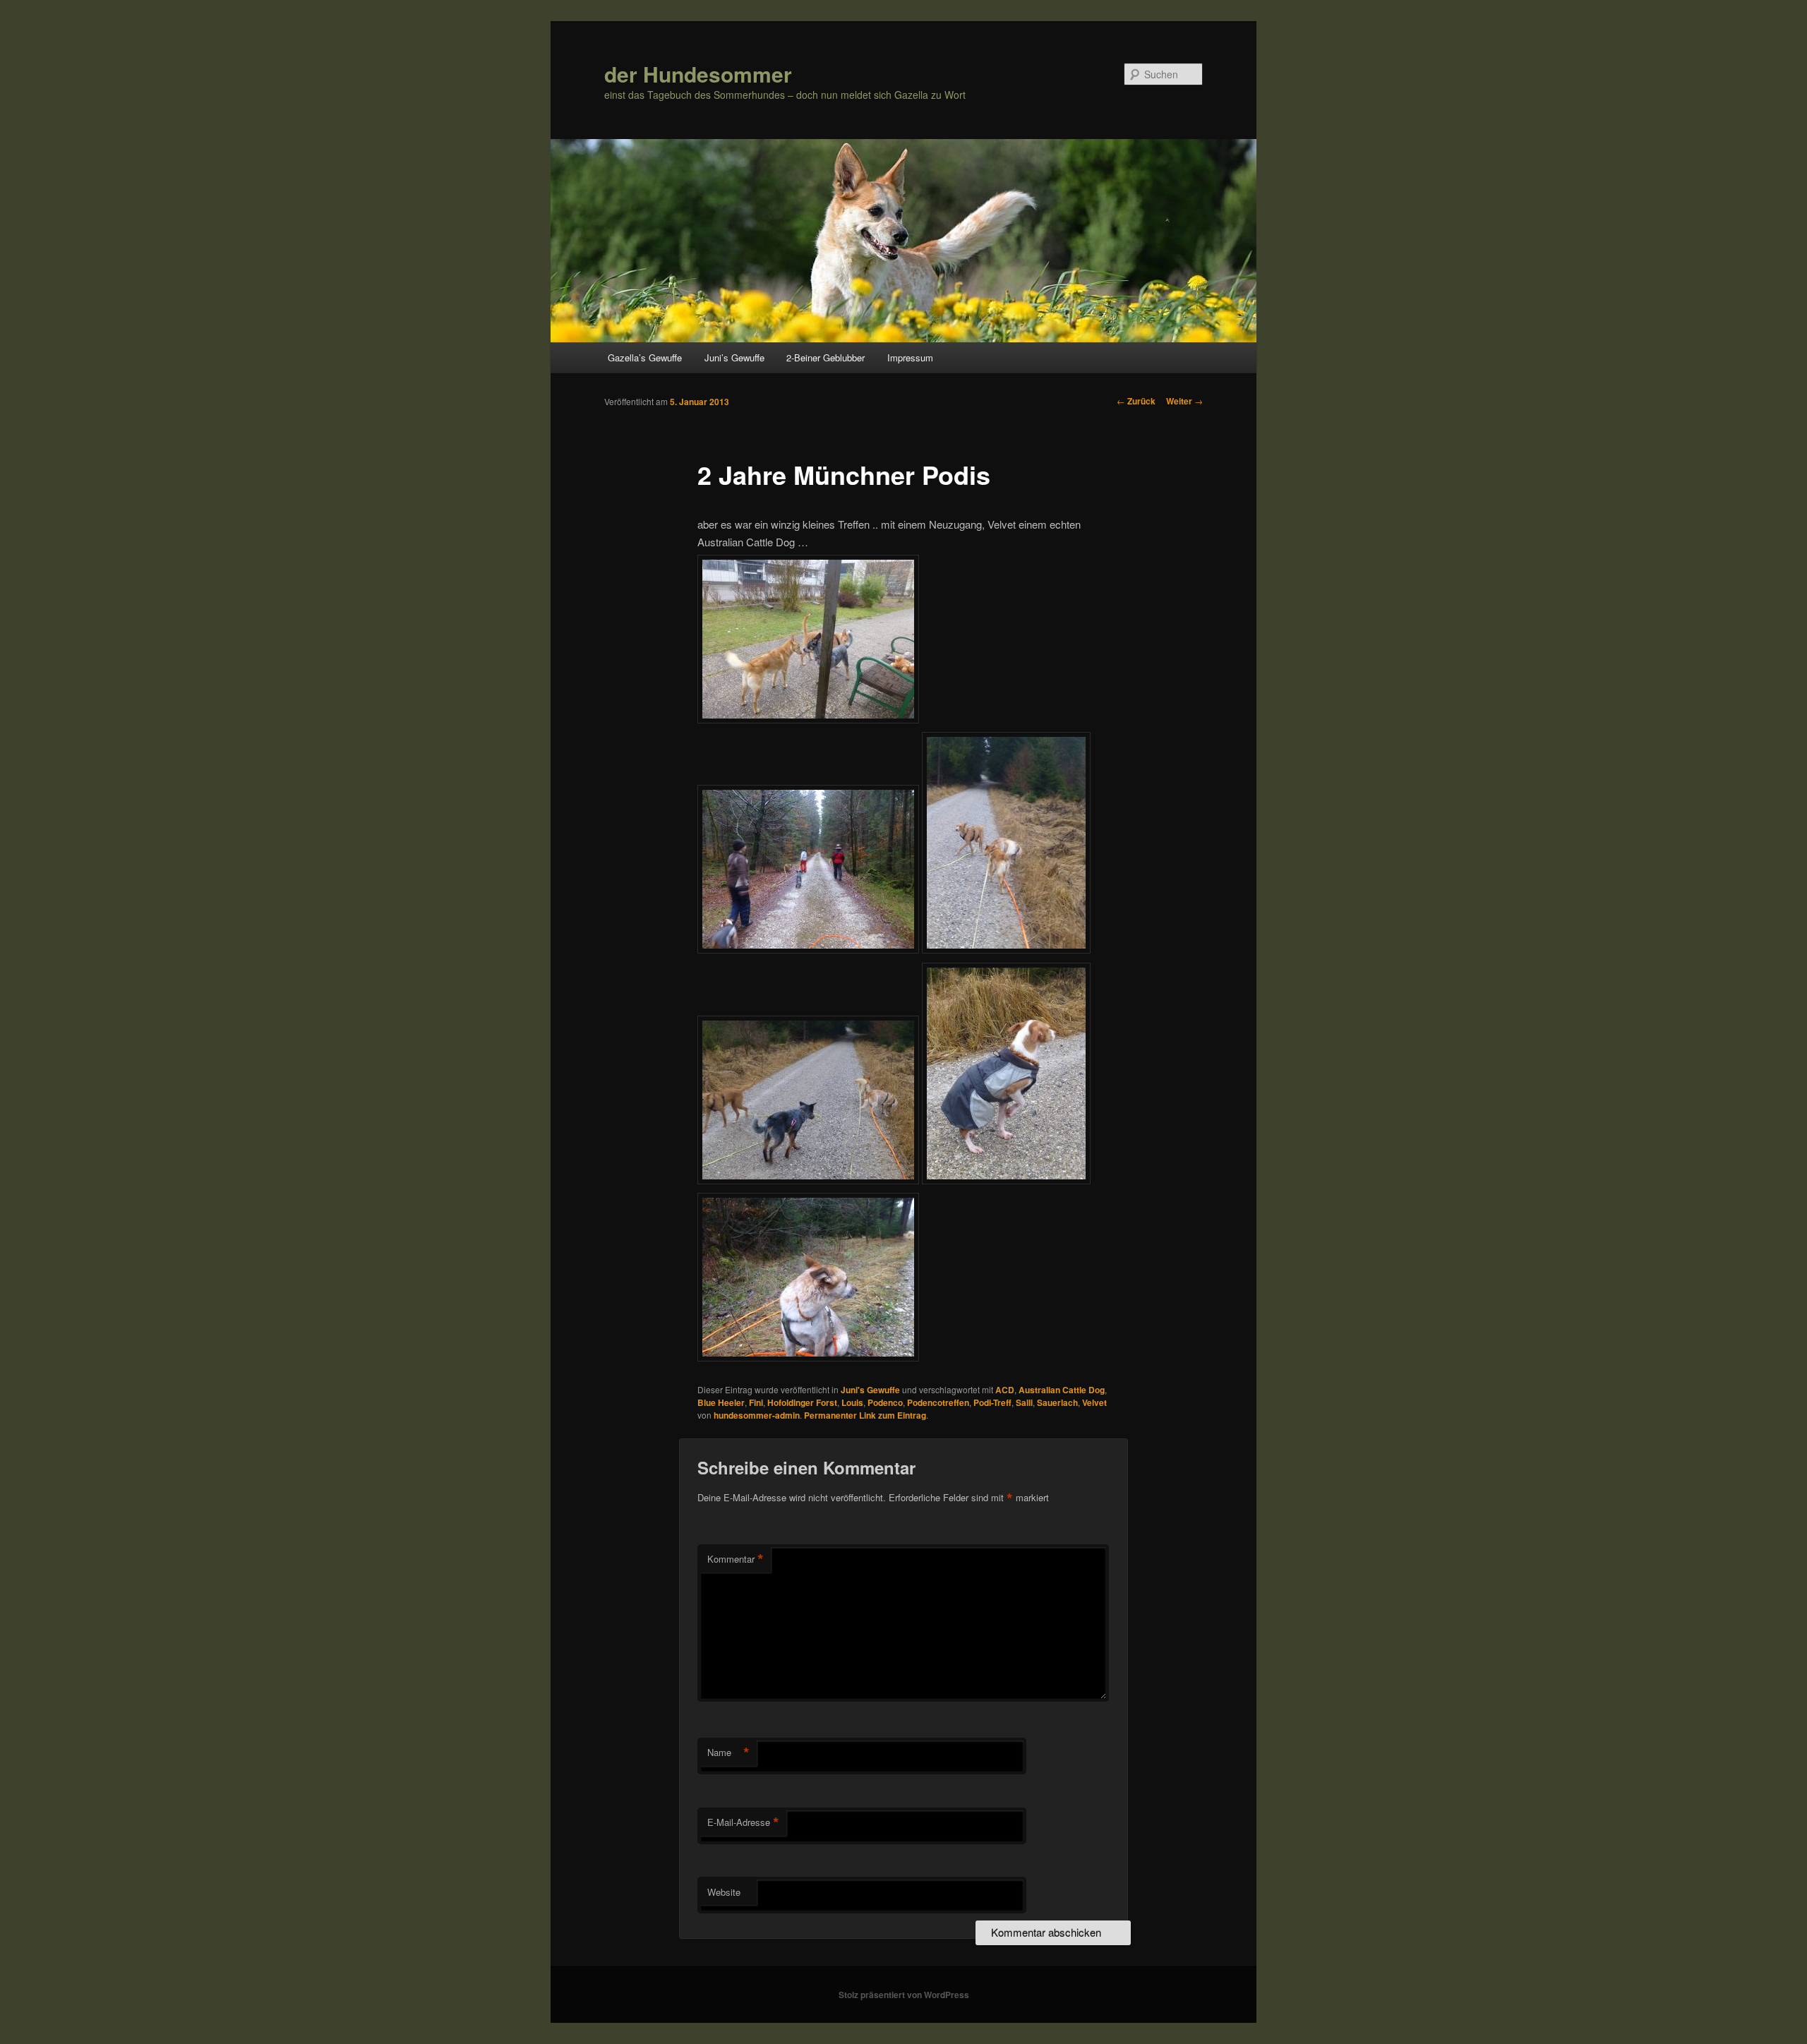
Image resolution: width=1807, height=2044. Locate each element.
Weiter (1184, 401)
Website (724, 1892)
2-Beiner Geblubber (826, 357)
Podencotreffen (938, 1402)
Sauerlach (1057, 1402)
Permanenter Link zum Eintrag (865, 1415)
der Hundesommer (698, 74)
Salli (1024, 1402)
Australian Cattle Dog (1062, 1390)
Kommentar (736, 1559)
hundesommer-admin (757, 1415)
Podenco (885, 1402)
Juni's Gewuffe (870, 1390)
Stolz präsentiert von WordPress (904, 1995)
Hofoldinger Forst (802, 1402)
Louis (852, 1402)
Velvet (1094, 1402)
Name (728, 1753)
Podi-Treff (992, 1402)
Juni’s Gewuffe (734, 357)
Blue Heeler (721, 1402)
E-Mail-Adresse (743, 1822)
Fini (756, 1402)
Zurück (1136, 401)
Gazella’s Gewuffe (645, 357)
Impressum (910, 357)
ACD (1005, 1390)
